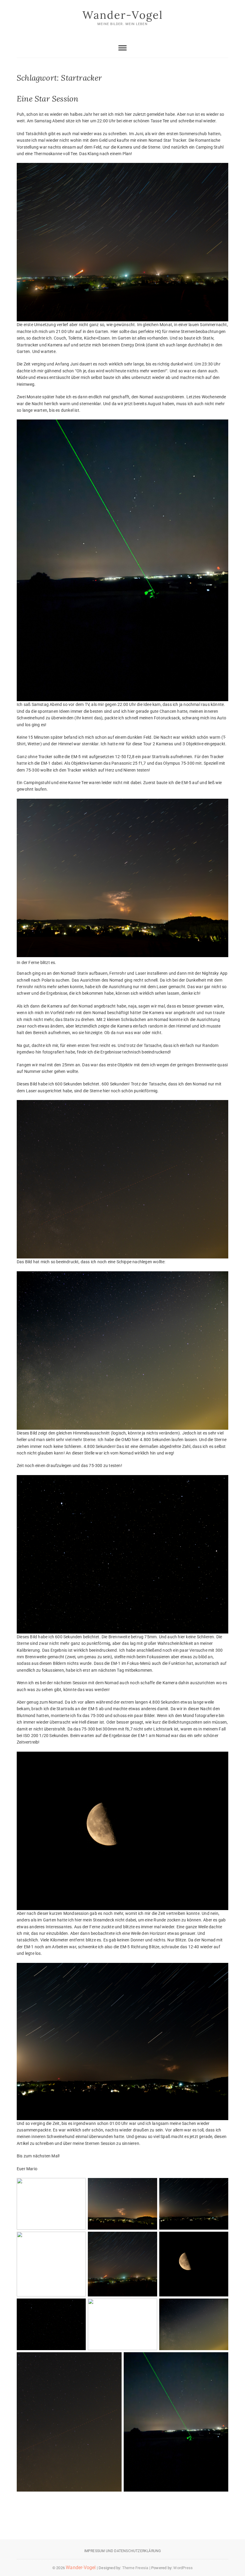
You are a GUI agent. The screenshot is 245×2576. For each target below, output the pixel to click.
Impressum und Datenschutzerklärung (123, 2551)
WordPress (183, 2568)
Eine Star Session (48, 99)
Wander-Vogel (123, 15)
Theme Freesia (135, 2568)
